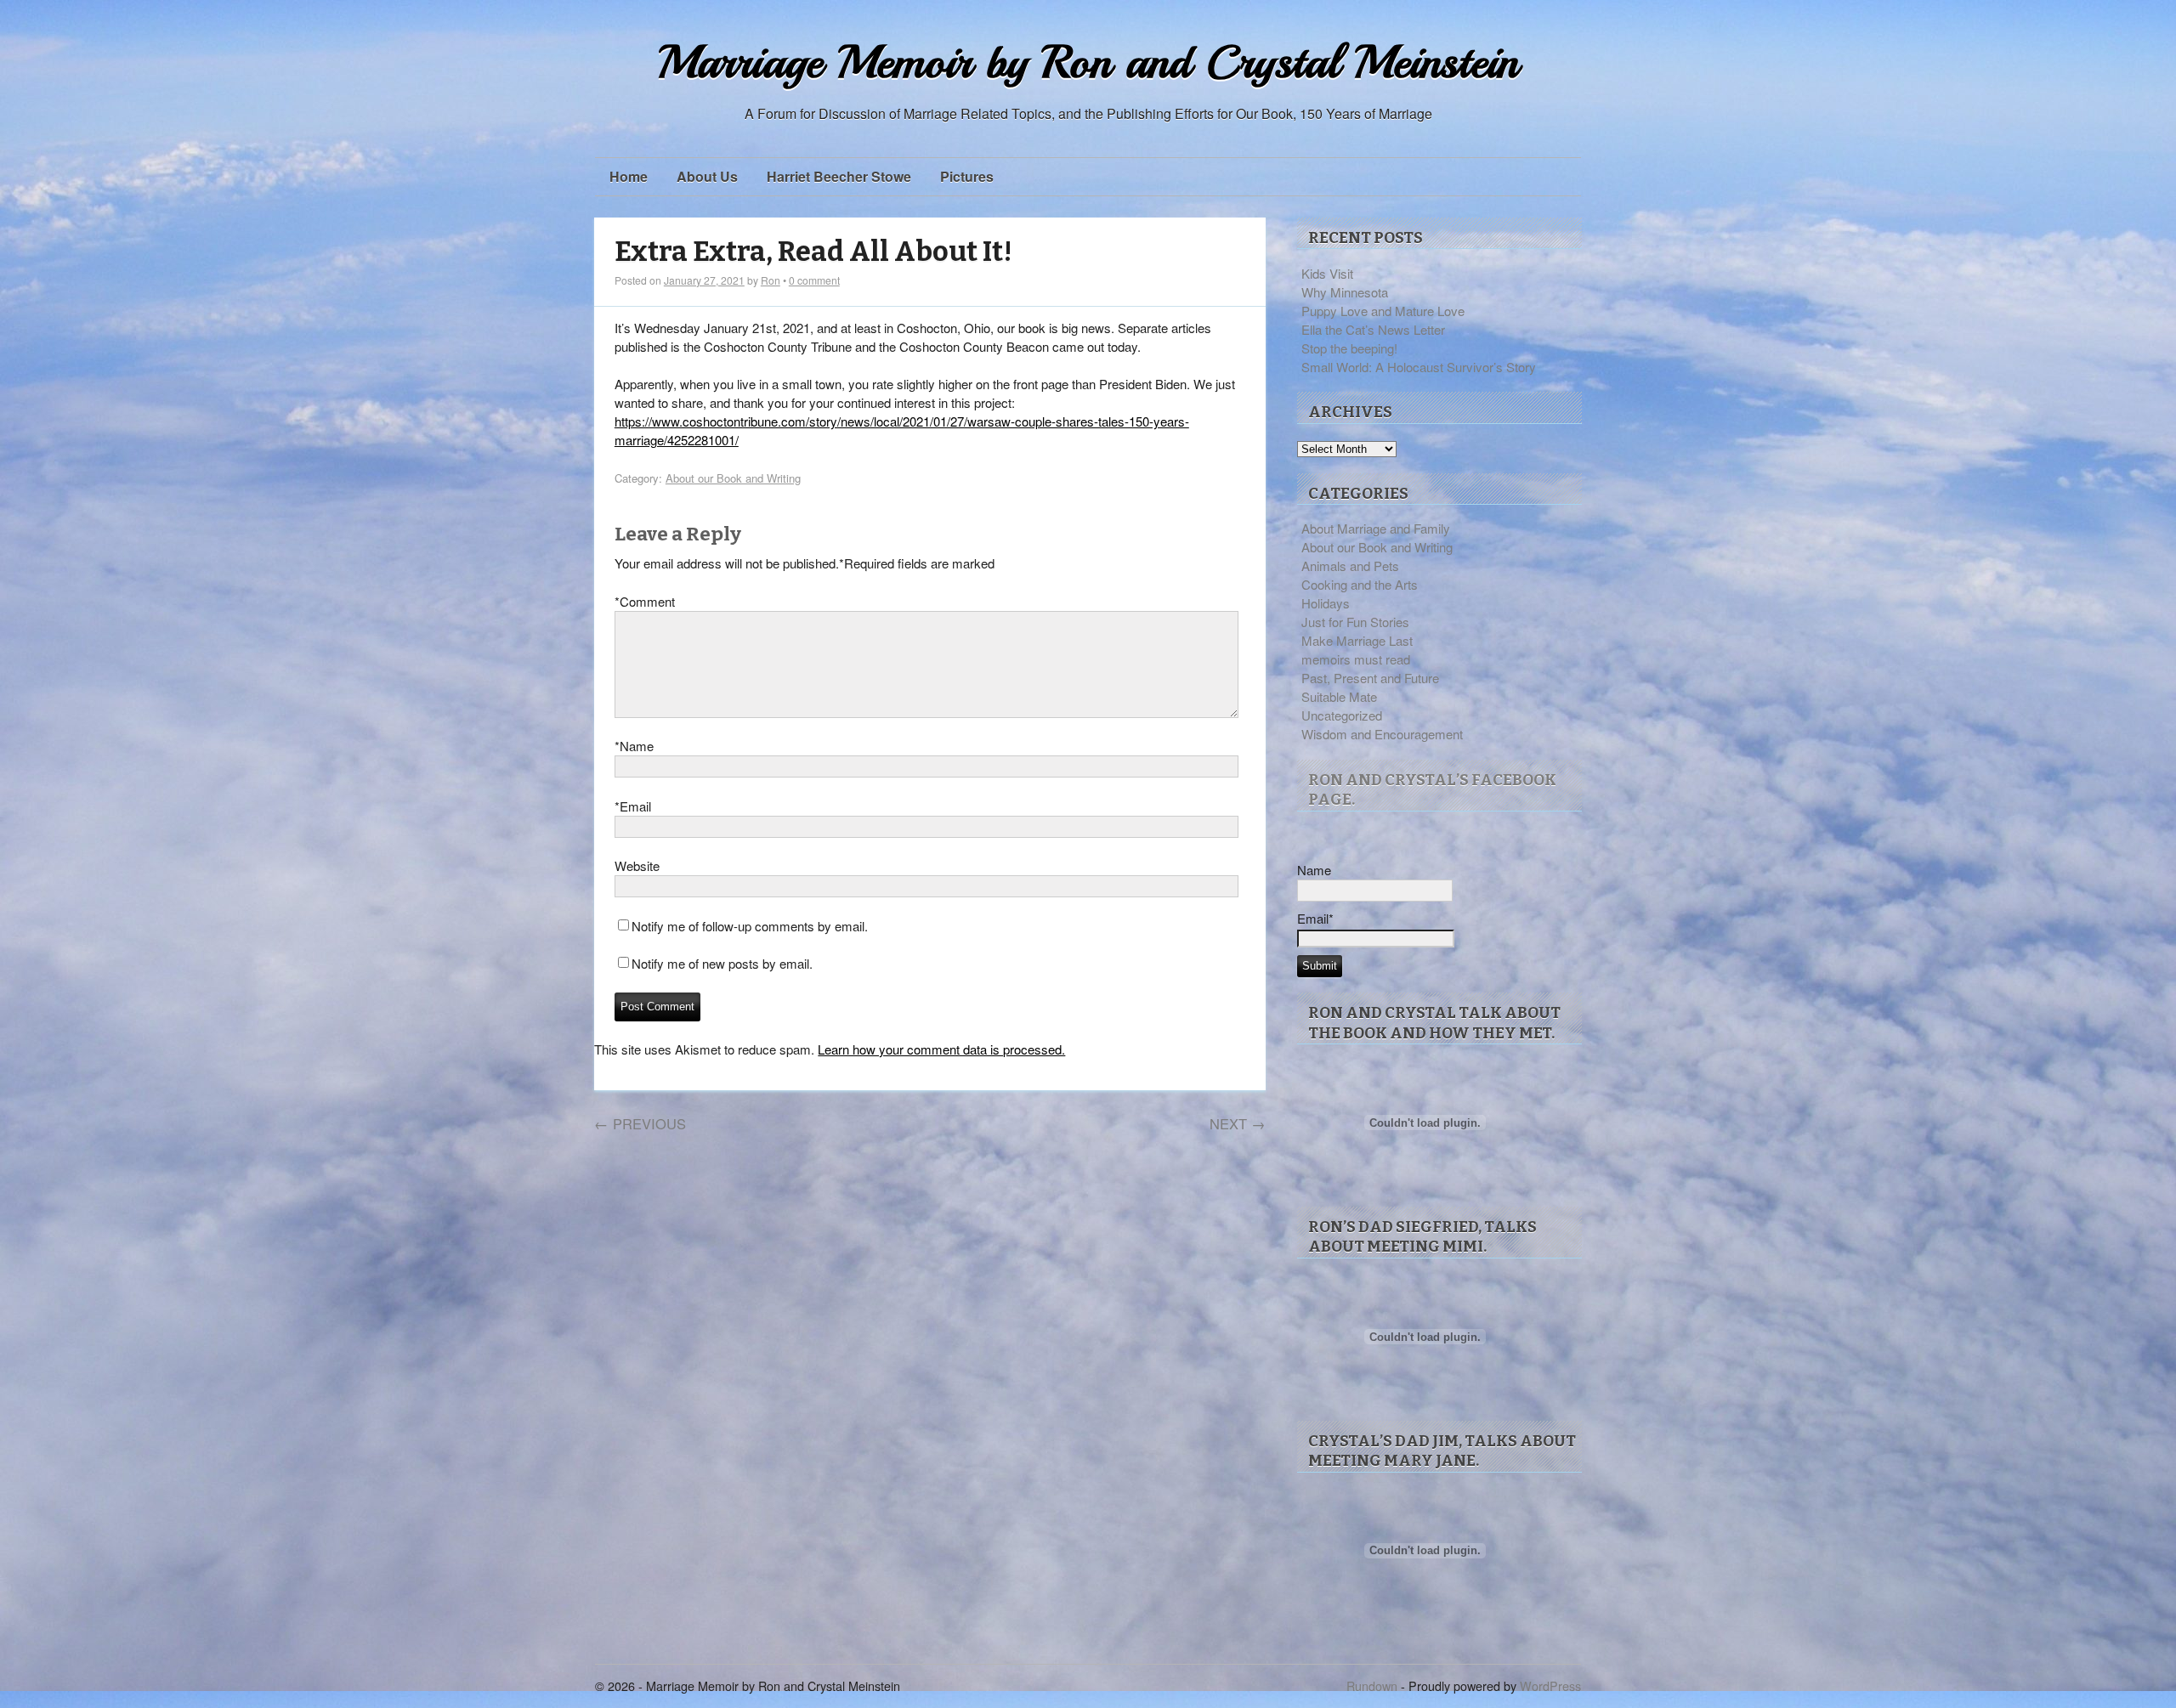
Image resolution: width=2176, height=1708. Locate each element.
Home (629, 176)
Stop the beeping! (1349, 348)
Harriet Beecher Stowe (839, 176)
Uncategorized (1342, 715)
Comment (645, 601)
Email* (1315, 918)
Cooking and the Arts (1360, 584)
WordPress (1550, 1685)
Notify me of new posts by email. (722, 963)
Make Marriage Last (1357, 640)
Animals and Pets (1350, 566)
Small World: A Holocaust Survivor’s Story (1419, 367)
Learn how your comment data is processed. (941, 1049)
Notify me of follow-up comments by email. (750, 926)
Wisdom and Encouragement (1382, 734)
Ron (771, 280)
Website (637, 865)
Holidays (1326, 603)
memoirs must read (1356, 659)
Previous (640, 1123)
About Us (707, 176)
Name (634, 746)
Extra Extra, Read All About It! (813, 252)
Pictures (967, 176)
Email (633, 806)
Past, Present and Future (1370, 678)
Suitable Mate (1339, 696)
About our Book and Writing (733, 478)
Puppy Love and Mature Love (1383, 311)
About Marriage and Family (1376, 528)
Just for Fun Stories (1355, 622)
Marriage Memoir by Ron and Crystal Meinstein (1088, 62)
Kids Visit (1327, 273)
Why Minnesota (1345, 292)
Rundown (1372, 1685)
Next (1238, 1123)
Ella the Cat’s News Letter (1373, 329)
